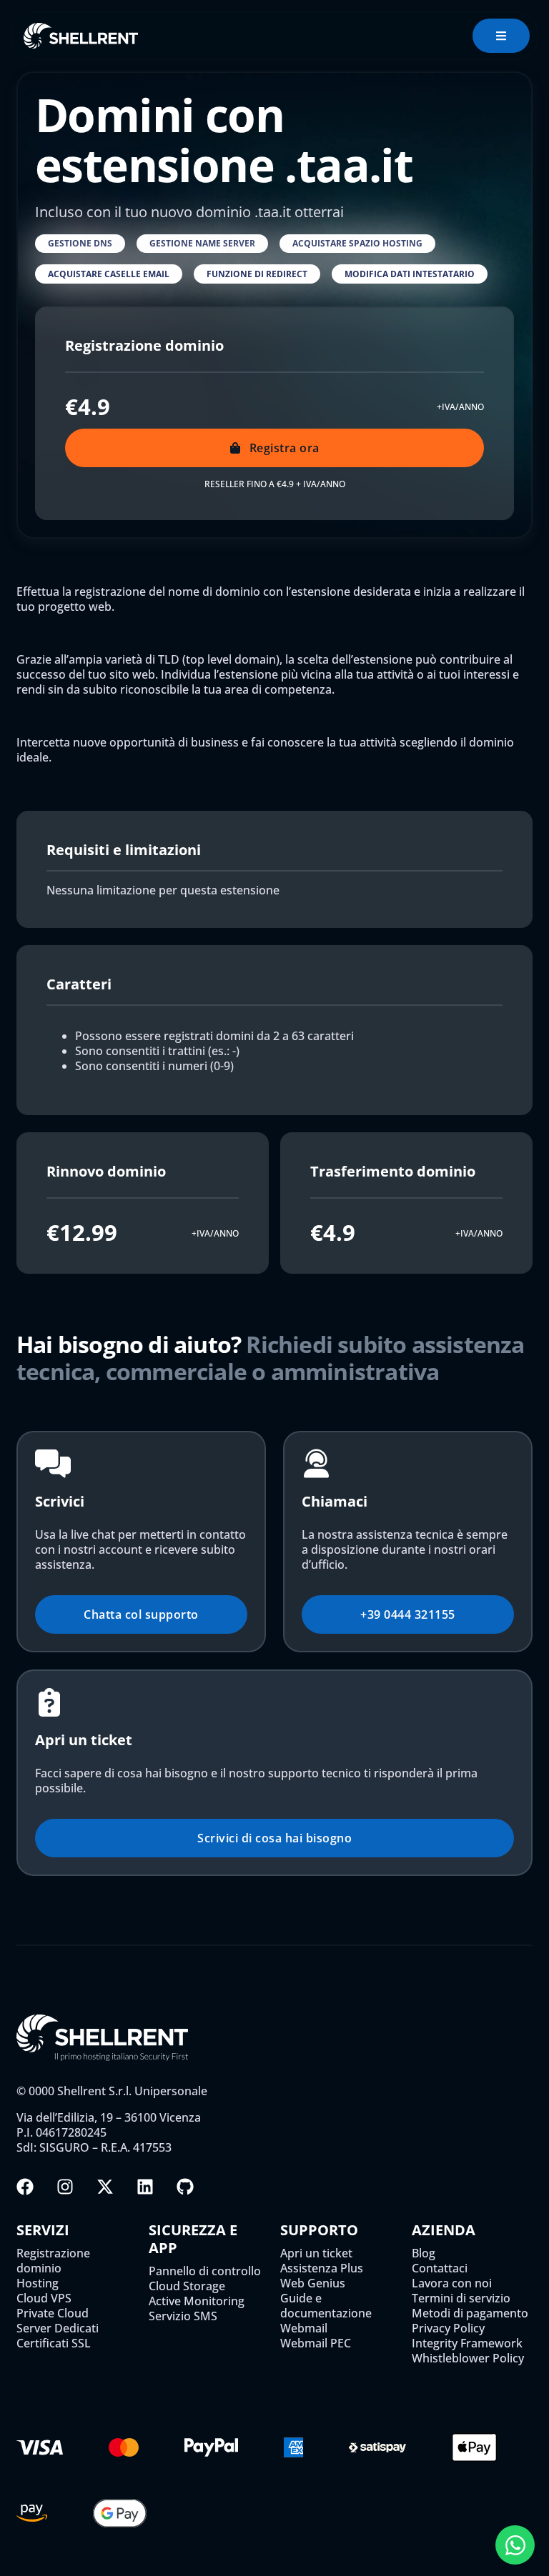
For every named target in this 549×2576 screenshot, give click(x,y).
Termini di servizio (461, 2298)
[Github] (185, 2187)
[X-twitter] (105, 2187)
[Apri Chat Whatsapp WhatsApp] (515, 2545)
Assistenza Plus (322, 2268)
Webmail (304, 2328)
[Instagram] (65, 2187)
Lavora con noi (452, 2283)
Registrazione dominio (53, 2261)
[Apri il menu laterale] (501, 36)
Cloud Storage (187, 2286)
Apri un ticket (316, 2253)
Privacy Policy (448, 2328)
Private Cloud (53, 2313)
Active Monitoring (197, 2301)
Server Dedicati (58, 2328)
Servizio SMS (183, 2316)
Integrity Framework (467, 2343)
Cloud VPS (44, 2298)
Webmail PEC (316, 2343)
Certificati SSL (54, 2343)
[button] (80, 244)
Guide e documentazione (326, 2306)
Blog (424, 2253)
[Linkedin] (145, 2187)
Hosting (38, 2283)
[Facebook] (25, 2187)
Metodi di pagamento (470, 2313)
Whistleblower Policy (468, 2358)
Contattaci (440, 2268)
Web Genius (313, 2283)
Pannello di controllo (205, 2271)
